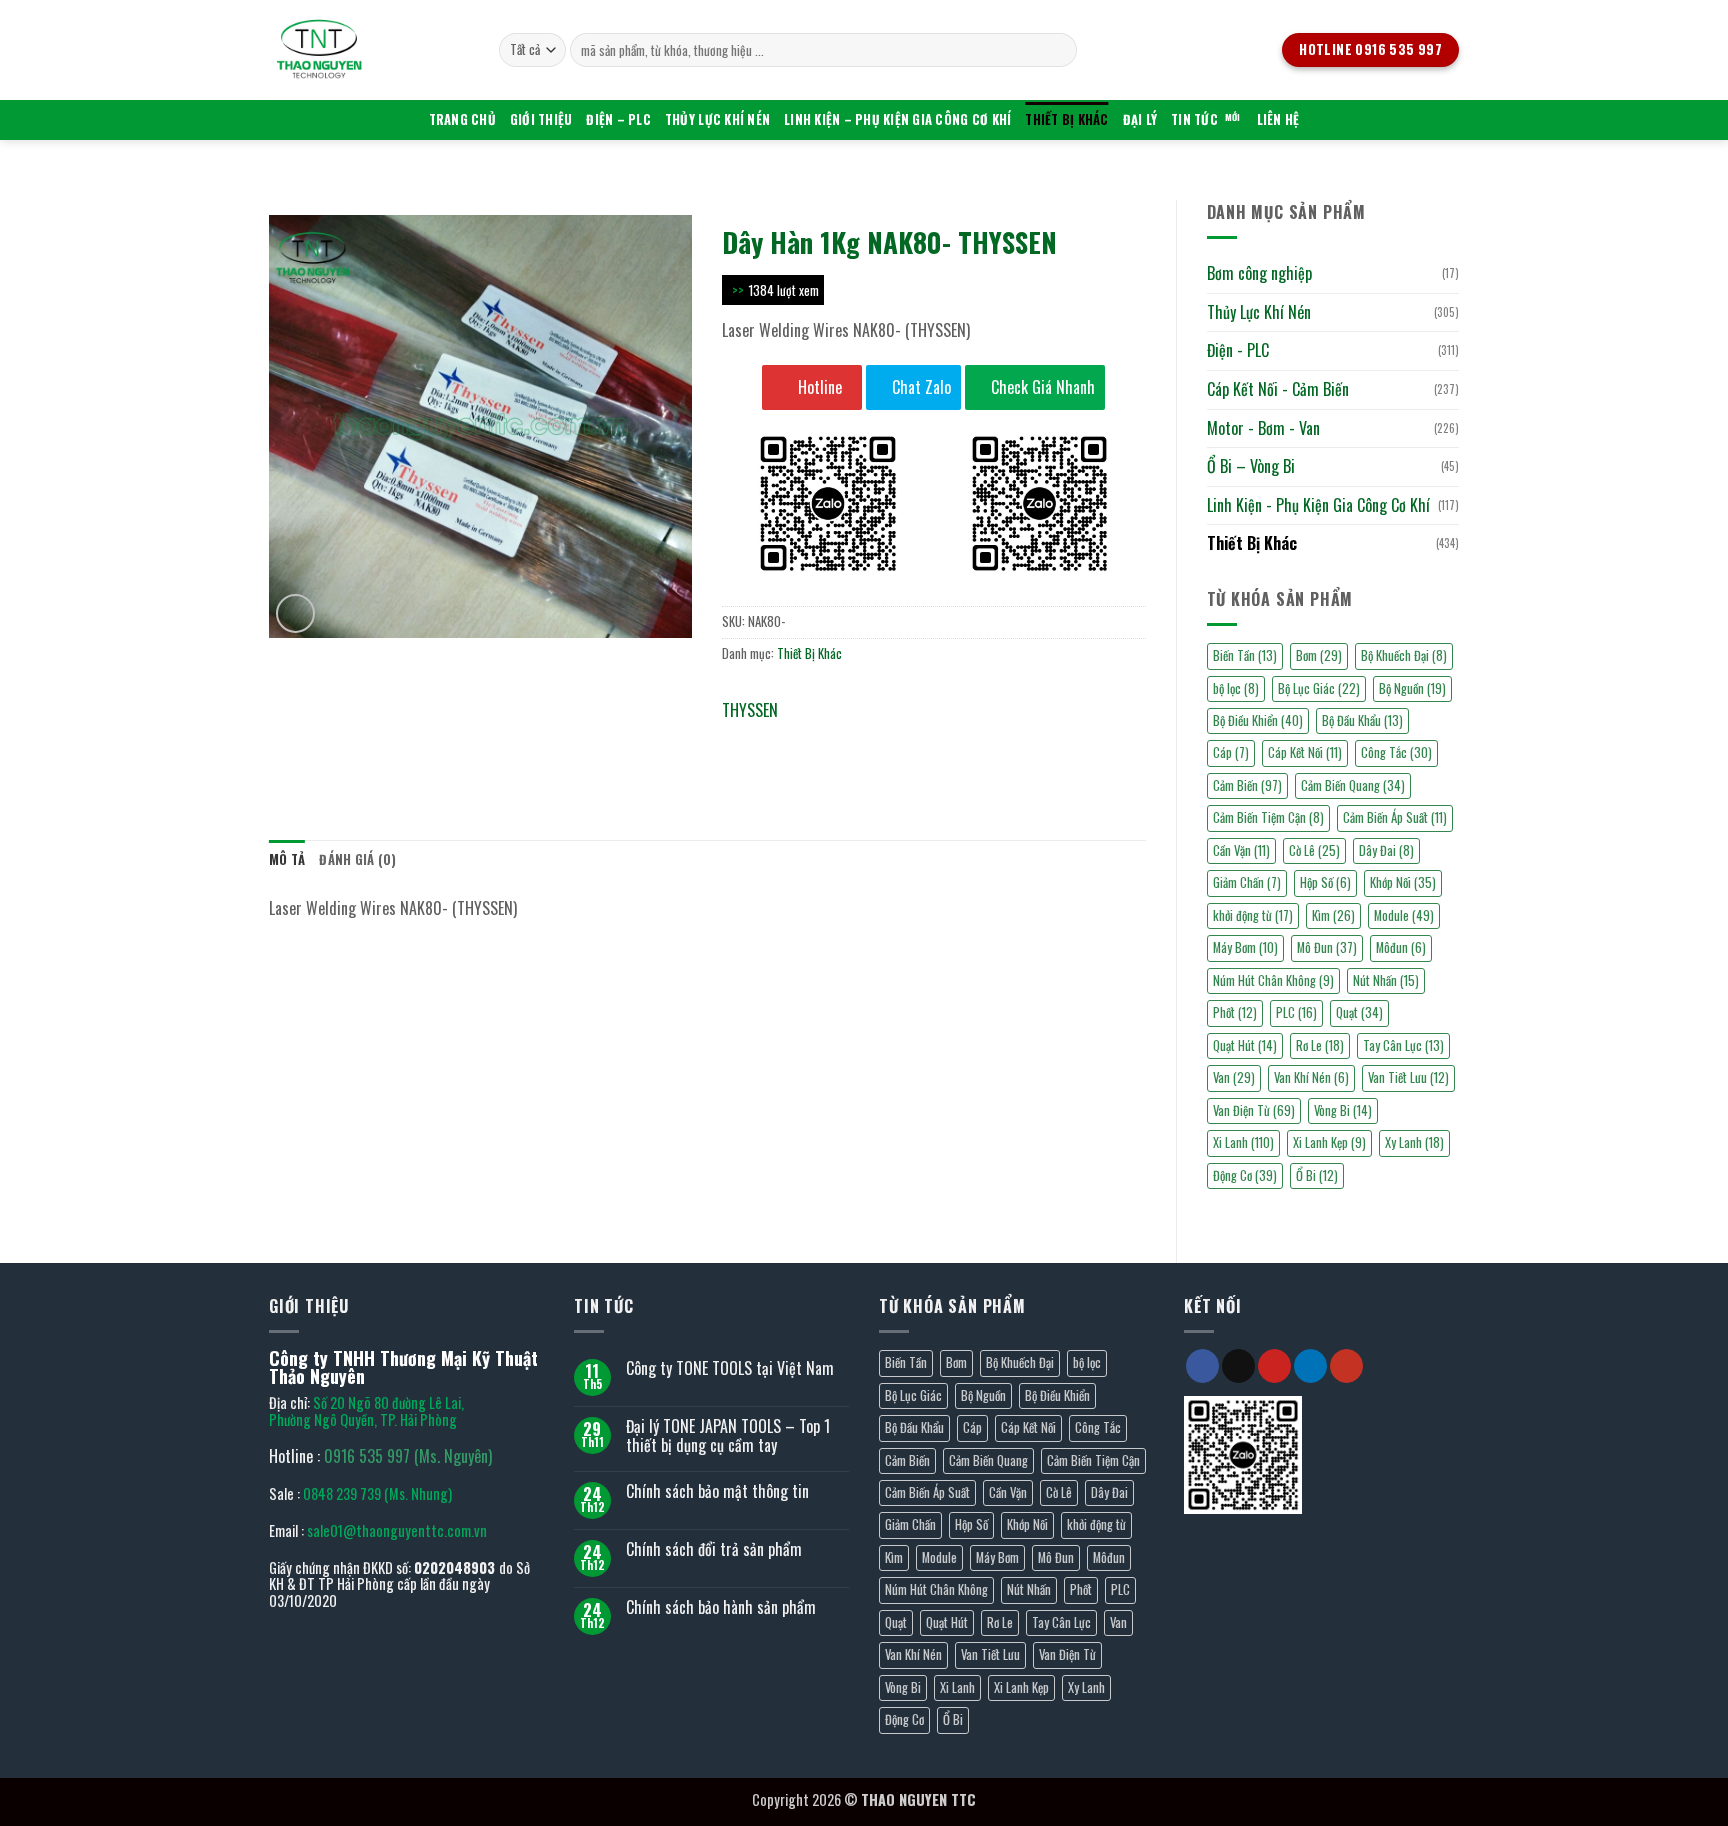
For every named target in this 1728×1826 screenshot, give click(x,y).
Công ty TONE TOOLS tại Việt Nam (730, 1368)
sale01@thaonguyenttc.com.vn (397, 1530)
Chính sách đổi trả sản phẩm (714, 1549)
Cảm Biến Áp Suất (1395, 817)
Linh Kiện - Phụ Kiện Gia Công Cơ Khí (1318, 505)
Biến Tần (1245, 655)
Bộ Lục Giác (1319, 688)
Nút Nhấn (1386, 980)
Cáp (1231, 752)
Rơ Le (1320, 1045)
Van (1234, 1077)
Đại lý (1140, 119)
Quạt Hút (1245, 1045)
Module (1404, 915)
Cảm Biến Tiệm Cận (1268, 817)
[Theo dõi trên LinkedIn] (1310, 1366)
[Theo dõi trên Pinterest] (1274, 1366)
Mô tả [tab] (287, 859)
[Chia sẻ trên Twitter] (776, 740)
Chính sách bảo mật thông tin (717, 1491)
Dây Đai (1386, 850)
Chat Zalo (919, 387)
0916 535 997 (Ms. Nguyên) (408, 1456)
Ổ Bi (1317, 1175)
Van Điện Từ (1254, 1110)
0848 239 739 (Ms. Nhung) (377, 1493)
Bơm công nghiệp (1259, 273)
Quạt (1359, 1012)
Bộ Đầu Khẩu (1362, 720)
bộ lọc (1236, 688)
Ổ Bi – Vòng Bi (1251, 466)
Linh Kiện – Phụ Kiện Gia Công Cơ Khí (897, 119)
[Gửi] (1058, 50)
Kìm (1333, 915)
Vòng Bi (1343, 1110)
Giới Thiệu (541, 119)
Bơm (1319, 655)
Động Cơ (1245, 1175)
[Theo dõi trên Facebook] (1202, 1366)
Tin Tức (1194, 119)
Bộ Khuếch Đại (1404, 655)
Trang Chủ (462, 119)
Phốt (1235, 1012)
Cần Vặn (1241, 850)
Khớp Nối (1403, 882)
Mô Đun (1327, 947)
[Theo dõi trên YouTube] (1346, 1366)
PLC (1296, 1012)
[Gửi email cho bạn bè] (812, 740)
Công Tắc (1396, 752)
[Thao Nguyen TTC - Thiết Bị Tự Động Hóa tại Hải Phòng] (369, 50)
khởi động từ (1253, 915)
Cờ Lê (1314, 850)
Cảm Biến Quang (1353, 785)
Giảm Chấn (1247, 882)
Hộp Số (1325, 882)
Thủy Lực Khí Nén (717, 119)
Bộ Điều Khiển (1258, 720)
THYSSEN (750, 710)
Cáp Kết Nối (1305, 752)
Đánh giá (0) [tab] (357, 859)
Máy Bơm (1245, 947)
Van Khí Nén (1311, 1077)
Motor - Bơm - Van (1263, 428)
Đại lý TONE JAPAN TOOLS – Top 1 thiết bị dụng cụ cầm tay (728, 1436)
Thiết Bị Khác (1066, 119)
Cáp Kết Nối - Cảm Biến (1278, 389)
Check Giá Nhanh (1041, 387)
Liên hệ (1278, 119)
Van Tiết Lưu (1408, 1077)
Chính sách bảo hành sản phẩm (721, 1607)
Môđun (1401, 947)
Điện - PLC (1238, 350)
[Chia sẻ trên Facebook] (740, 740)
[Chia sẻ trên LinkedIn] (884, 740)
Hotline (818, 387)
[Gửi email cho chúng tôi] (1238, 1366)
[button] (295, 613)
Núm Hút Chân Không (1273, 980)
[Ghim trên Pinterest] (848, 740)
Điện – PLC (618, 119)
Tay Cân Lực (1403, 1045)
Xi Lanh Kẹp (1329, 1142)
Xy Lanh (1414, 1142)
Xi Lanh (1243, 1142)
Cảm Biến (1247, 785)
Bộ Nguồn (1412, 688)
